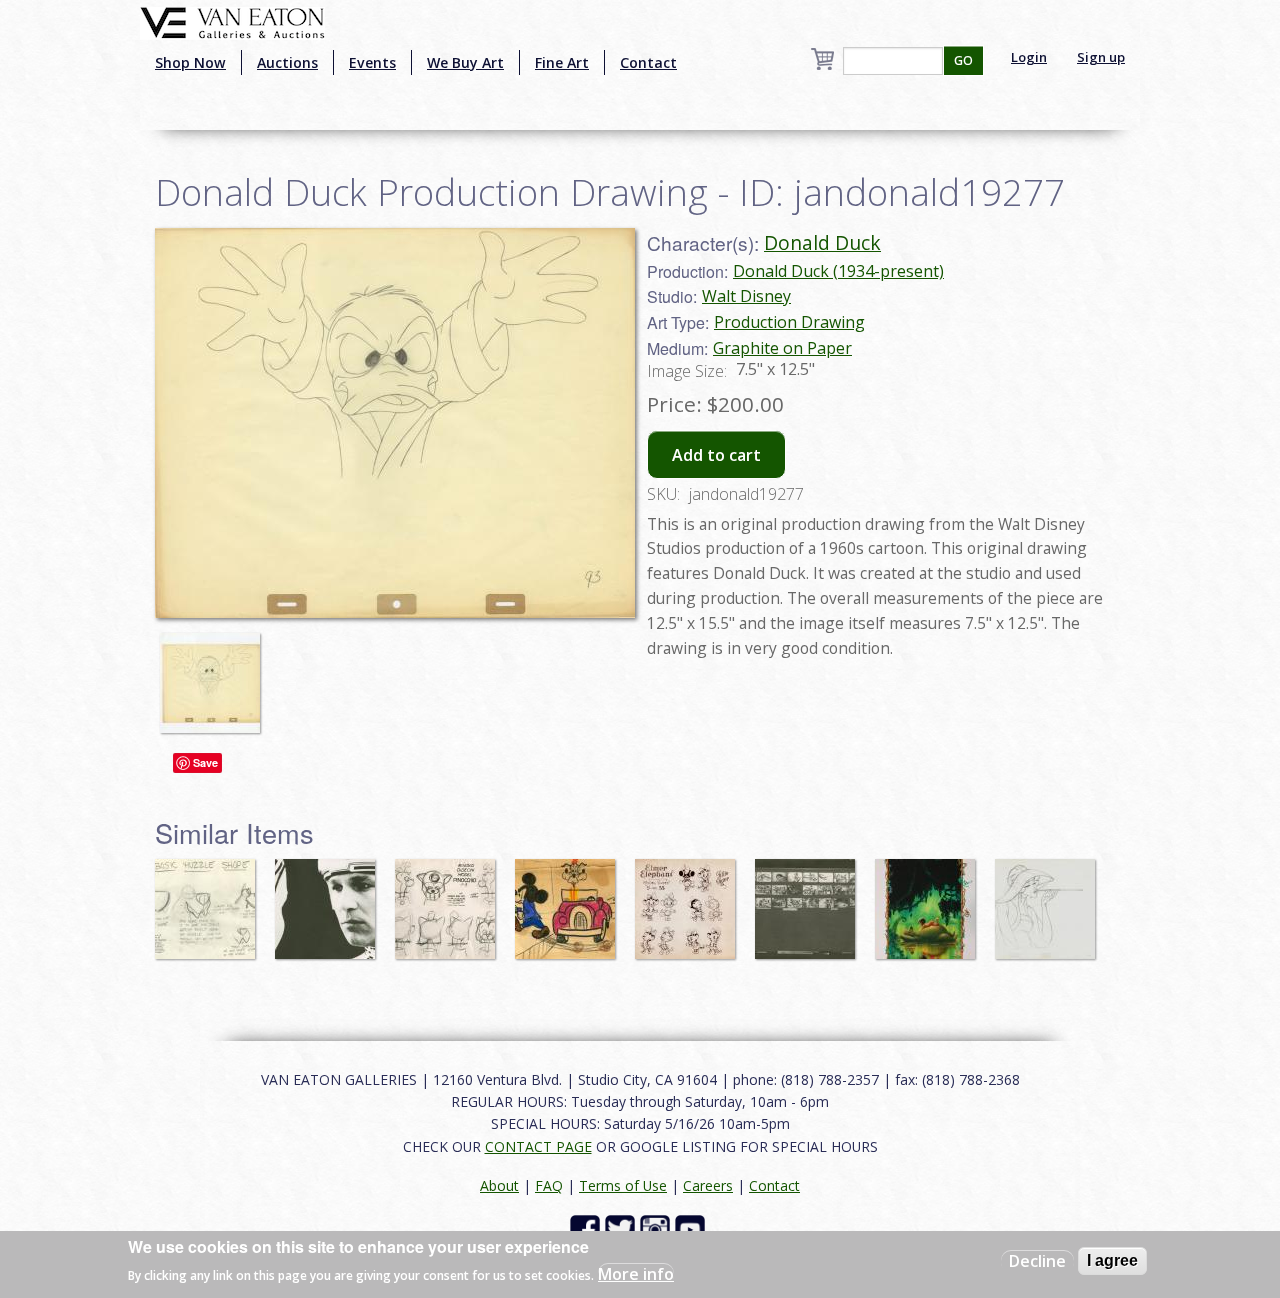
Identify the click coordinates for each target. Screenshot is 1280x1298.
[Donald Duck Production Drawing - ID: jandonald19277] (395, 421)
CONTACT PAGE (538, 1146)
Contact (648, 62)
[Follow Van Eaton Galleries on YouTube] (692, 1228)
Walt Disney (746, 296)
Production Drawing (789, 322)
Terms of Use (623, 1185)
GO (963, 60)
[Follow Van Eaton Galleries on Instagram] (657, 1228)
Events (372, 62)
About (499, 1185)
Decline (1037, 1261)
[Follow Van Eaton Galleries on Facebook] (587, 1228)
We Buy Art (465, 62)
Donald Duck (822, 242)
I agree (1112, 1260)
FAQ (549, 1185)
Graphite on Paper (782, 348)
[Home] (232, 21)
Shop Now (190, 62)
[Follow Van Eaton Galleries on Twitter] (622, 1228)
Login (1029, 57)
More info (636, 1274)
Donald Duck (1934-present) (838, 271)
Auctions (287, 62)
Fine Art (562, 62)
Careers (708, 1185)
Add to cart (716, 455)
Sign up (1101, 57)
